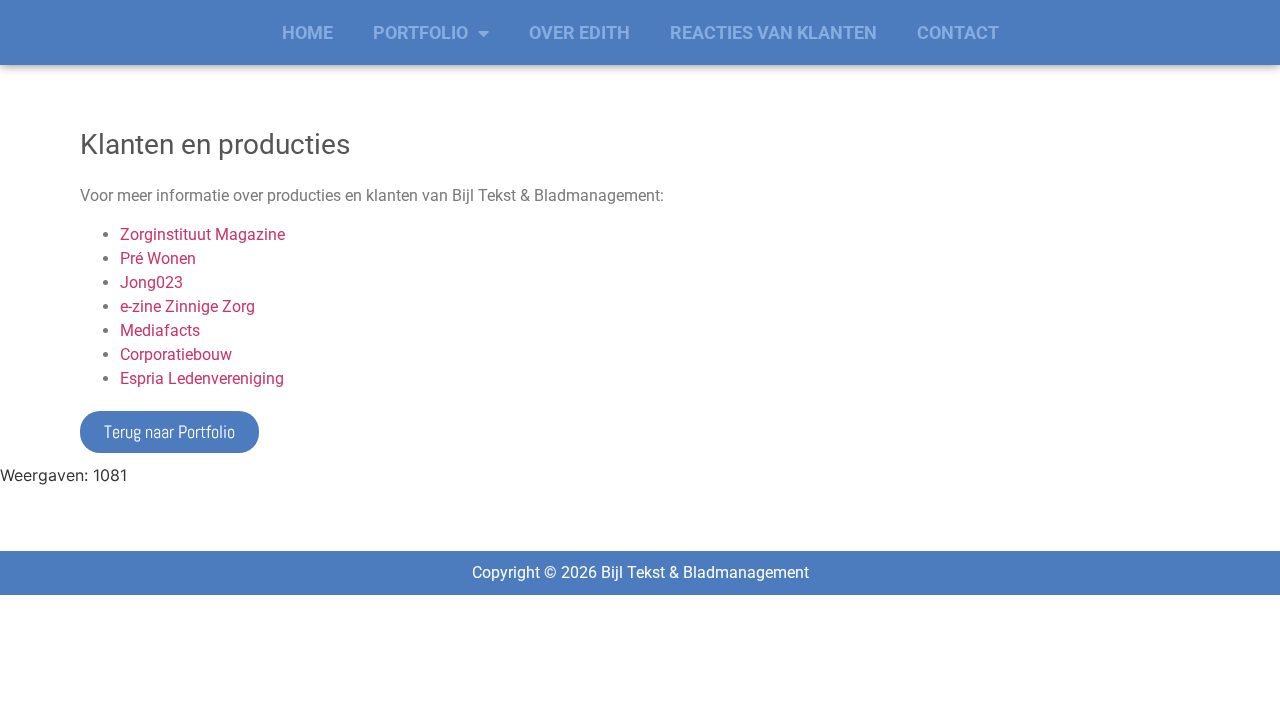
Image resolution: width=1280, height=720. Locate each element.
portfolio (420, 32)
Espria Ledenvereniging (202, 378)
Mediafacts (160, 330)
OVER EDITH (579, 32)
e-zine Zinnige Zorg (187, 306)
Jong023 (151, 282)
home (307, 32)
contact (958, 32)
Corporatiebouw (176, 354)
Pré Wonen (158, 258)
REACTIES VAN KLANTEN (773, 32)
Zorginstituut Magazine (202, 234)
